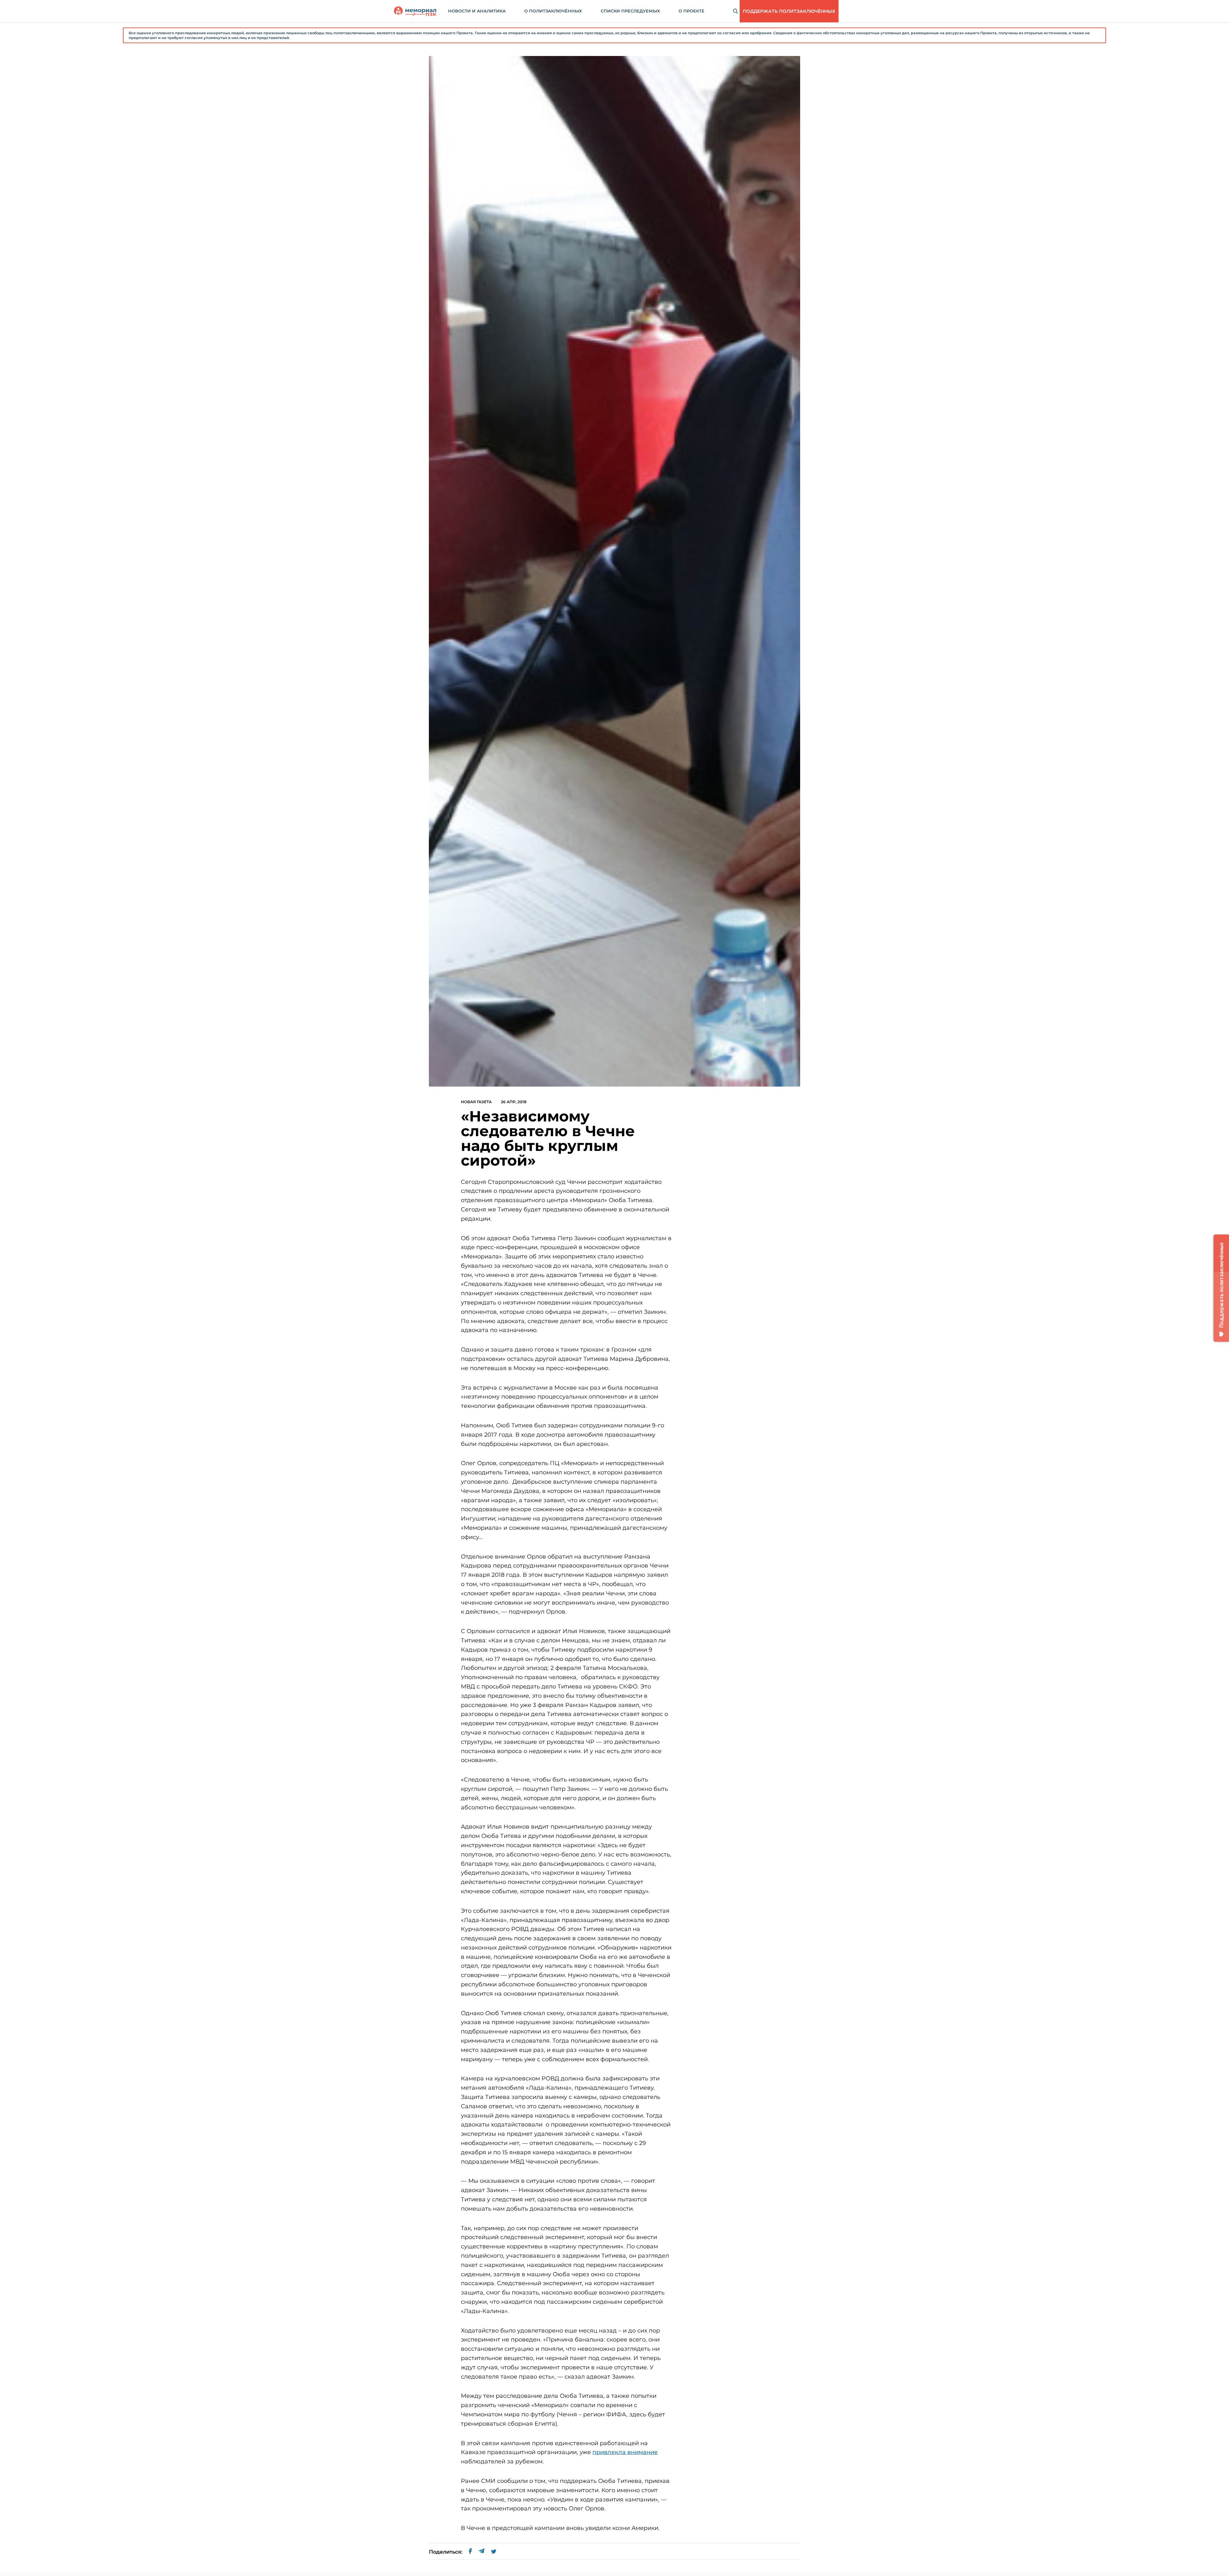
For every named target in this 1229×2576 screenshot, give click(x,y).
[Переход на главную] (415, 11)
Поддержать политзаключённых (789, 11)
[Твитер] (494, 2552)
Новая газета (476, 1102)
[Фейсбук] (470, 2552)
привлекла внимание (625, 2452)
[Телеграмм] (482, 2552)
